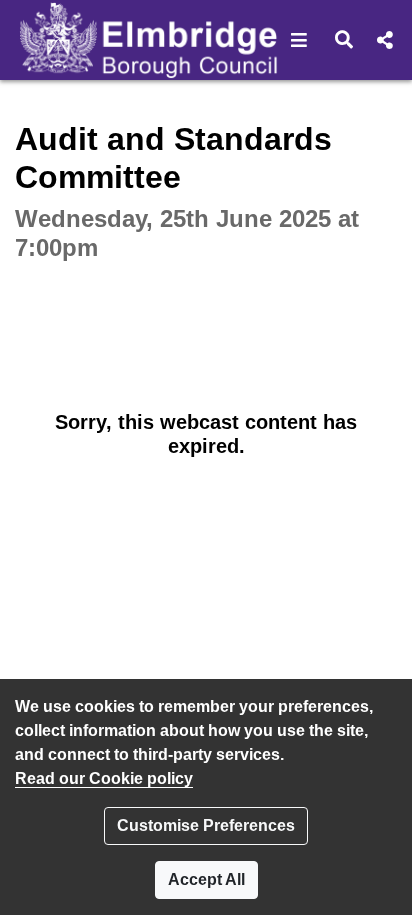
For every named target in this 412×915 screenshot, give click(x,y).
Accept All (206, 879)
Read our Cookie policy (104, 778)
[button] (299, 40)
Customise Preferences (206, 825)
